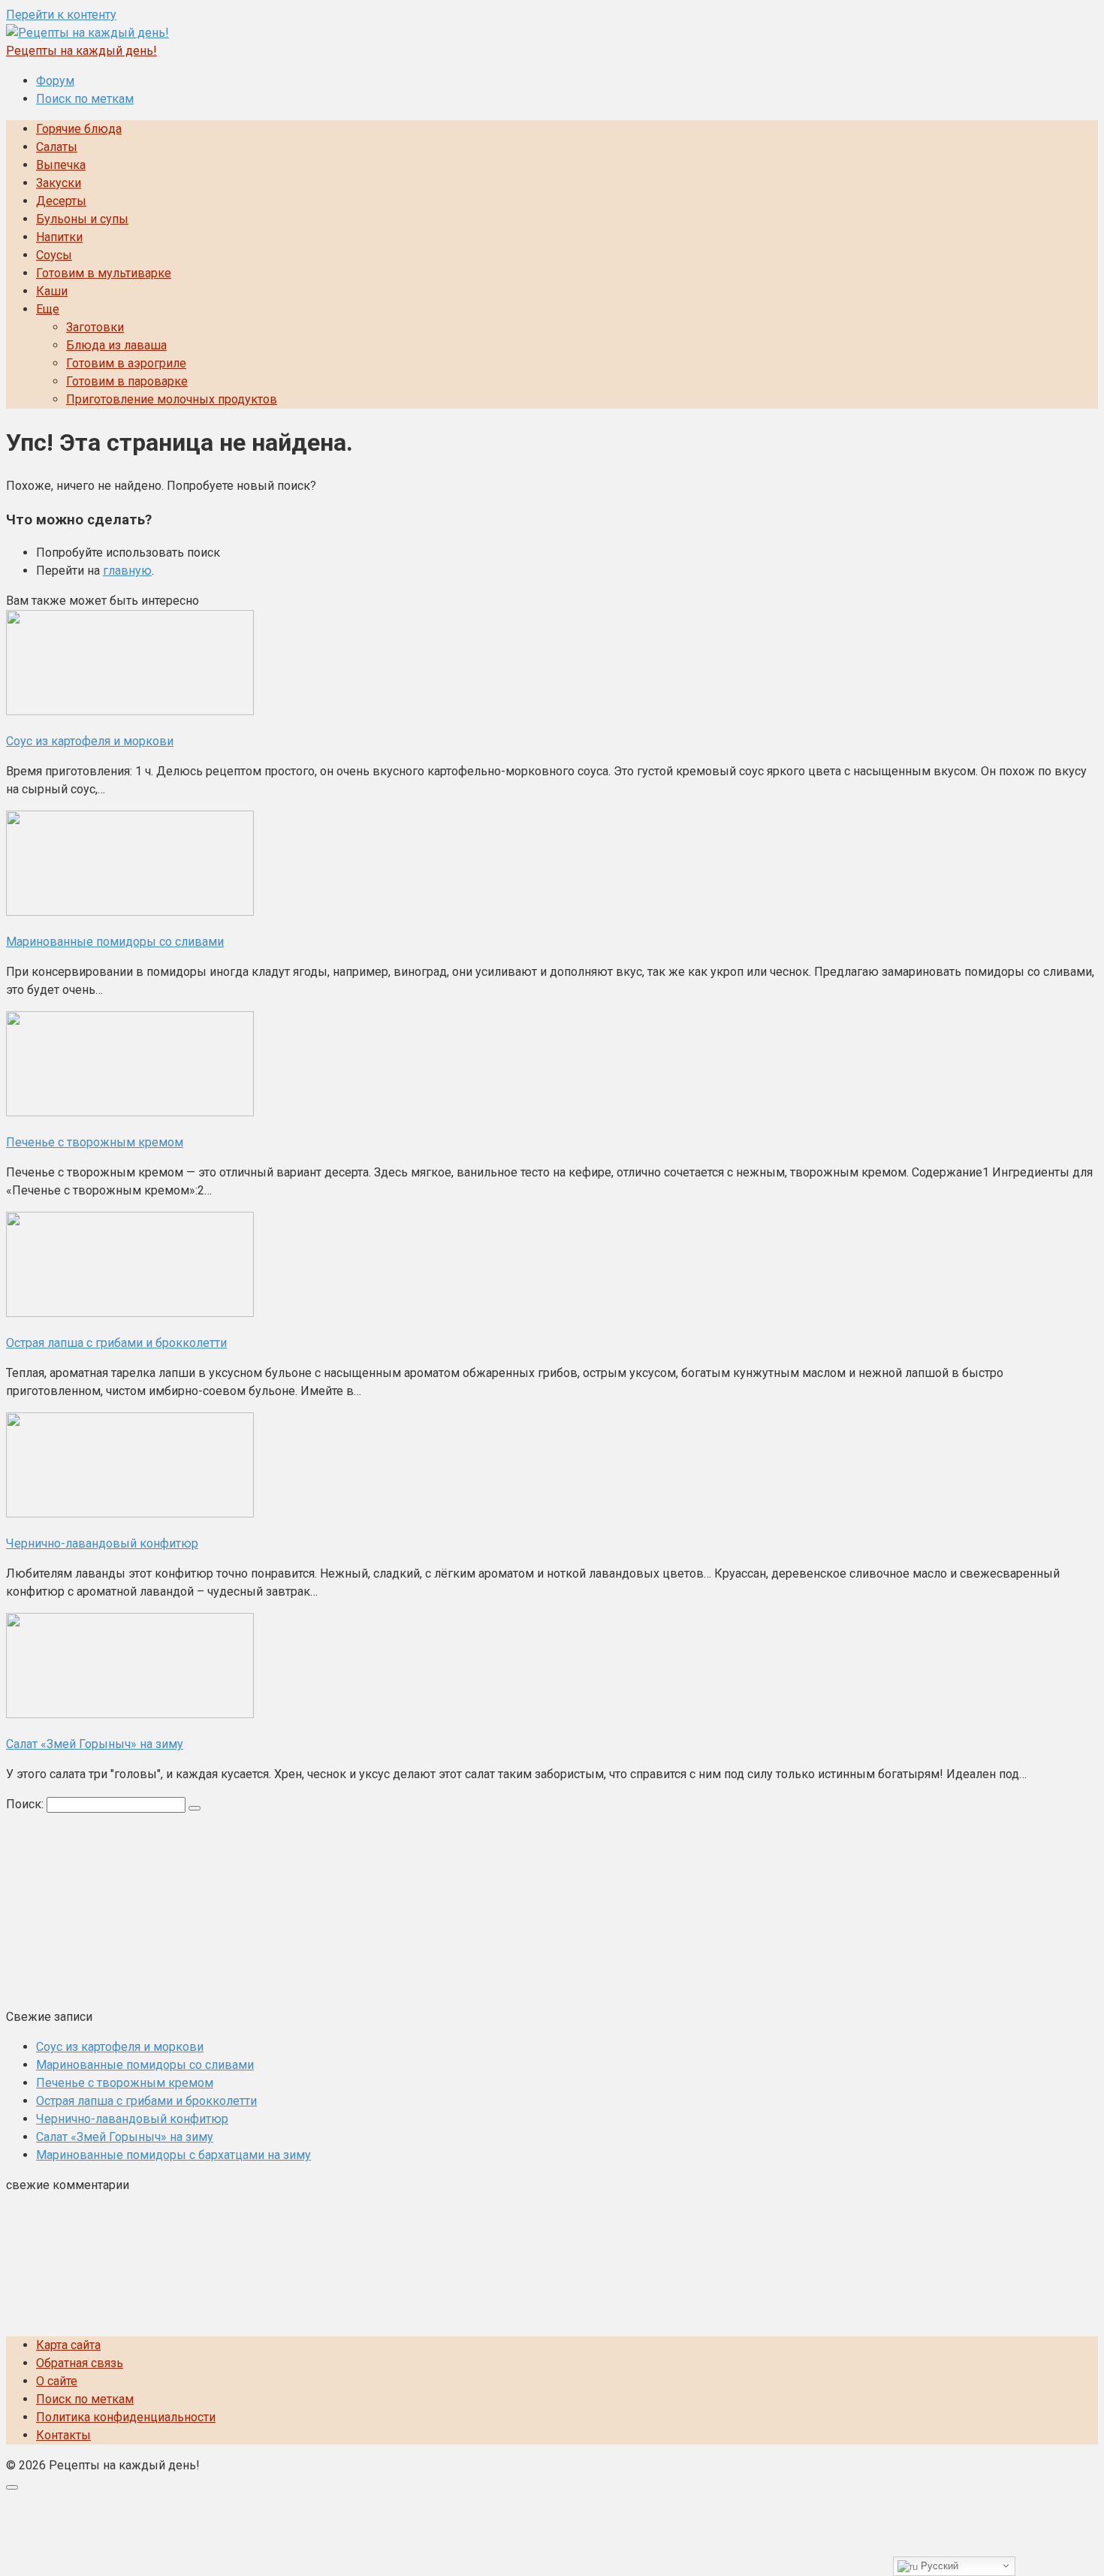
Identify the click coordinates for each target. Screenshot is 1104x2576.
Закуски (59, 183)
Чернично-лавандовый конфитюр (132, 2119)
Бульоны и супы (82, 219)
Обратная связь (80, 2363)
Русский (938, 2566)
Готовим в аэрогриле (126, 363)
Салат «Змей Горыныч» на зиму (125, 2137)
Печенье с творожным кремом (125, 2083)
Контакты (63, 2435)
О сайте (57, 2381)
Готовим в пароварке (127, 381)
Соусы (54, 255)
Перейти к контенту (61, 15)
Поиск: (26, 1804)
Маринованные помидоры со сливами (145, 2065)
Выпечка (61, 165)
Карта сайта (68, 2345)
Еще (48, 309)
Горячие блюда (79, 129)
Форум (55, 81)
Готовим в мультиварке (104, 273)
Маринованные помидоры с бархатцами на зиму (173, 2155)
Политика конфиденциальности (126, 2417)
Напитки (59, 237)
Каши (52, 291)
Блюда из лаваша (116, 345)
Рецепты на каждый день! (81, 51)
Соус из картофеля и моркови (120, 2047)
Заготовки (95, 327)
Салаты (57, 147)
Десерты (61, 201)
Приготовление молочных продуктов (172, 399)
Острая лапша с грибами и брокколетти (146, 2101)
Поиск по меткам (85, 99)
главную (127, 571)
